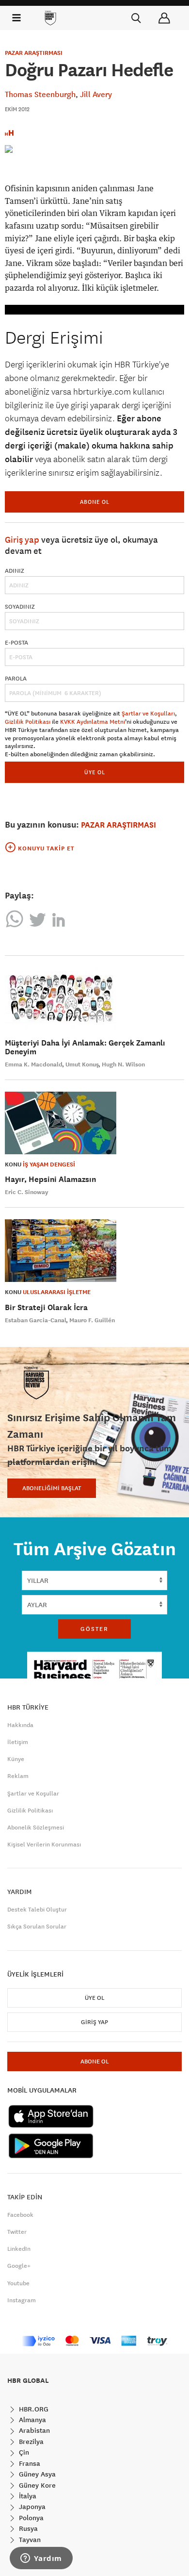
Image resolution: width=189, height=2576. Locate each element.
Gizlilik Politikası (28, 722)
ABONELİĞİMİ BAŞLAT (52, 1488)
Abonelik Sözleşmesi (36, 1828)
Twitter (17, 2232)
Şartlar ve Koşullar (33, 1794)
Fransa (29, 2463)
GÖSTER (94, 1629)
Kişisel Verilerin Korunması (44, 1845)
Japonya (31, 2507)
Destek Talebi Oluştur (37, 1910)
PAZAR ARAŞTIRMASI (34, 53)
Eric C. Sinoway (27, 1192)
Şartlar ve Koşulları (148, 714)
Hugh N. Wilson (123, 1064)
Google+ (19, 2266)
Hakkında (20, 1725)
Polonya (30, 2518)
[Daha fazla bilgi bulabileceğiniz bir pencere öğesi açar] (41, 2559)
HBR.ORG (33, 2409)
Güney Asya (36, 2474)
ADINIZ (15, 571)
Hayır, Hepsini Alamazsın (50, 1179)
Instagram (22, 2300)
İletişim (18, 1742)
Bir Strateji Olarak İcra (46, 1307)
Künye (16, 1759)
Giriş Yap (94, 2022)
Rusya (27, 2528)
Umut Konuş (82, 1064)
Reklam (18, 1776)
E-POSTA (16, 643)
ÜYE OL (95, 772)
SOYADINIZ (20, 607)
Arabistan (33, 2430)
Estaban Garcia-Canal (36, 1320)
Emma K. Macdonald (34, 1064)
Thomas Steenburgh (40, 94)
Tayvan (29, 2540)
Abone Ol (95, 502)
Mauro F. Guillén (92, 1320)
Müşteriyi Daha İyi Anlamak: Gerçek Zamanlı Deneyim (85, 1047)
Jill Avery (96, 94)
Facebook (20, 2215)
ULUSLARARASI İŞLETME (57, 1292)
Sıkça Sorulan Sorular (37, 1927)
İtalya (27, 2496)
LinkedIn (19, 2249)
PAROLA (16, 679)
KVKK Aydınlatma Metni (93, 722)
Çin (23, 2452)
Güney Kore (36, 2485)
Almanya (31, 2420)
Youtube (18, 2283)
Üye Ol (94, 1998)
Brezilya (30, 2442)
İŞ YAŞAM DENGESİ (49, 1164)
